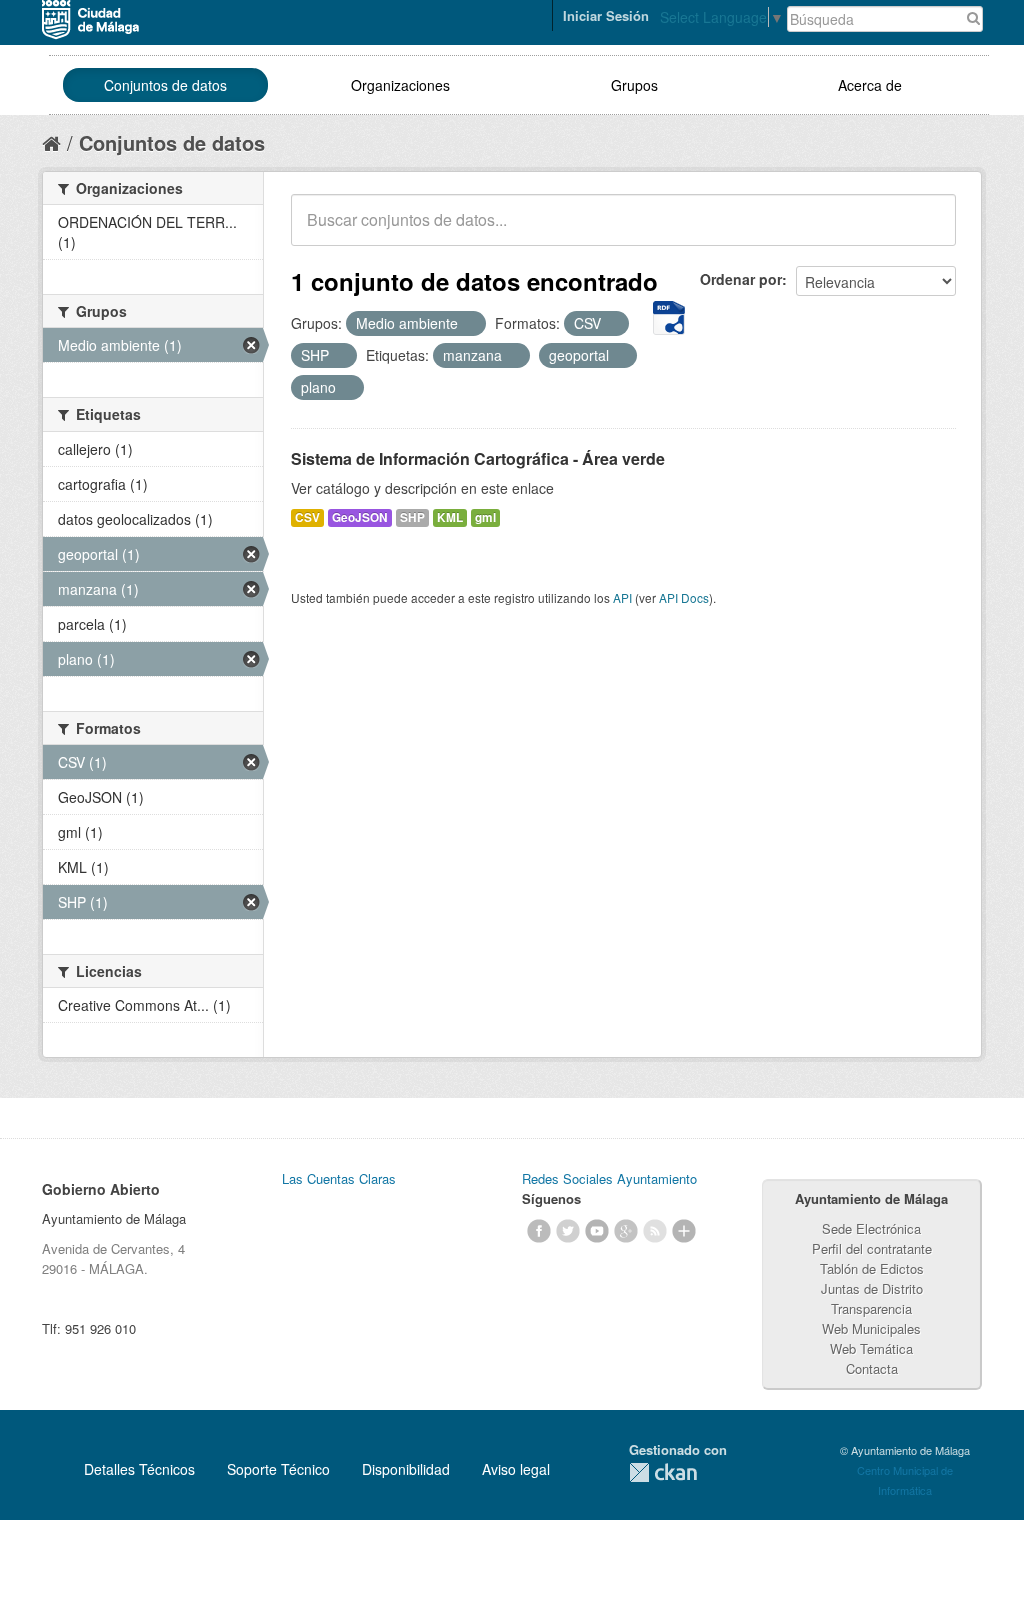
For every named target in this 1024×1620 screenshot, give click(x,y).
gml (485, 517)
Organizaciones (400, 85)
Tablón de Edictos (872, 1268)
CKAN (663, 1472)
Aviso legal (516, 1469)
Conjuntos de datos (165, 85)
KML (450, 517)
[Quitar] (469, 324)
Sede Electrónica (871, 1228)
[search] (927, 231)
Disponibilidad (406, 1469)
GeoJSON (360, 517)
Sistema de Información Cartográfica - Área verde (478, 458)
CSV (307, 517)
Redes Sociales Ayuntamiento (609, 1178)
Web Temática (871, 1348)
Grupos (634, 85)
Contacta (872, 1368)
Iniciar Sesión (606, 15)
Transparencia (871, 1308)
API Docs (684, 597)
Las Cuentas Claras (339, 1178)
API (622, 597)
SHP (412, 517)
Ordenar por (741, 279)
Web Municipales (871, 1328)
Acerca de (870, 85)
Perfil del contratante (872, 1248)
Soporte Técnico (278, 1469)
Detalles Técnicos (139, 1469)
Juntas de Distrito (872, 1288)
